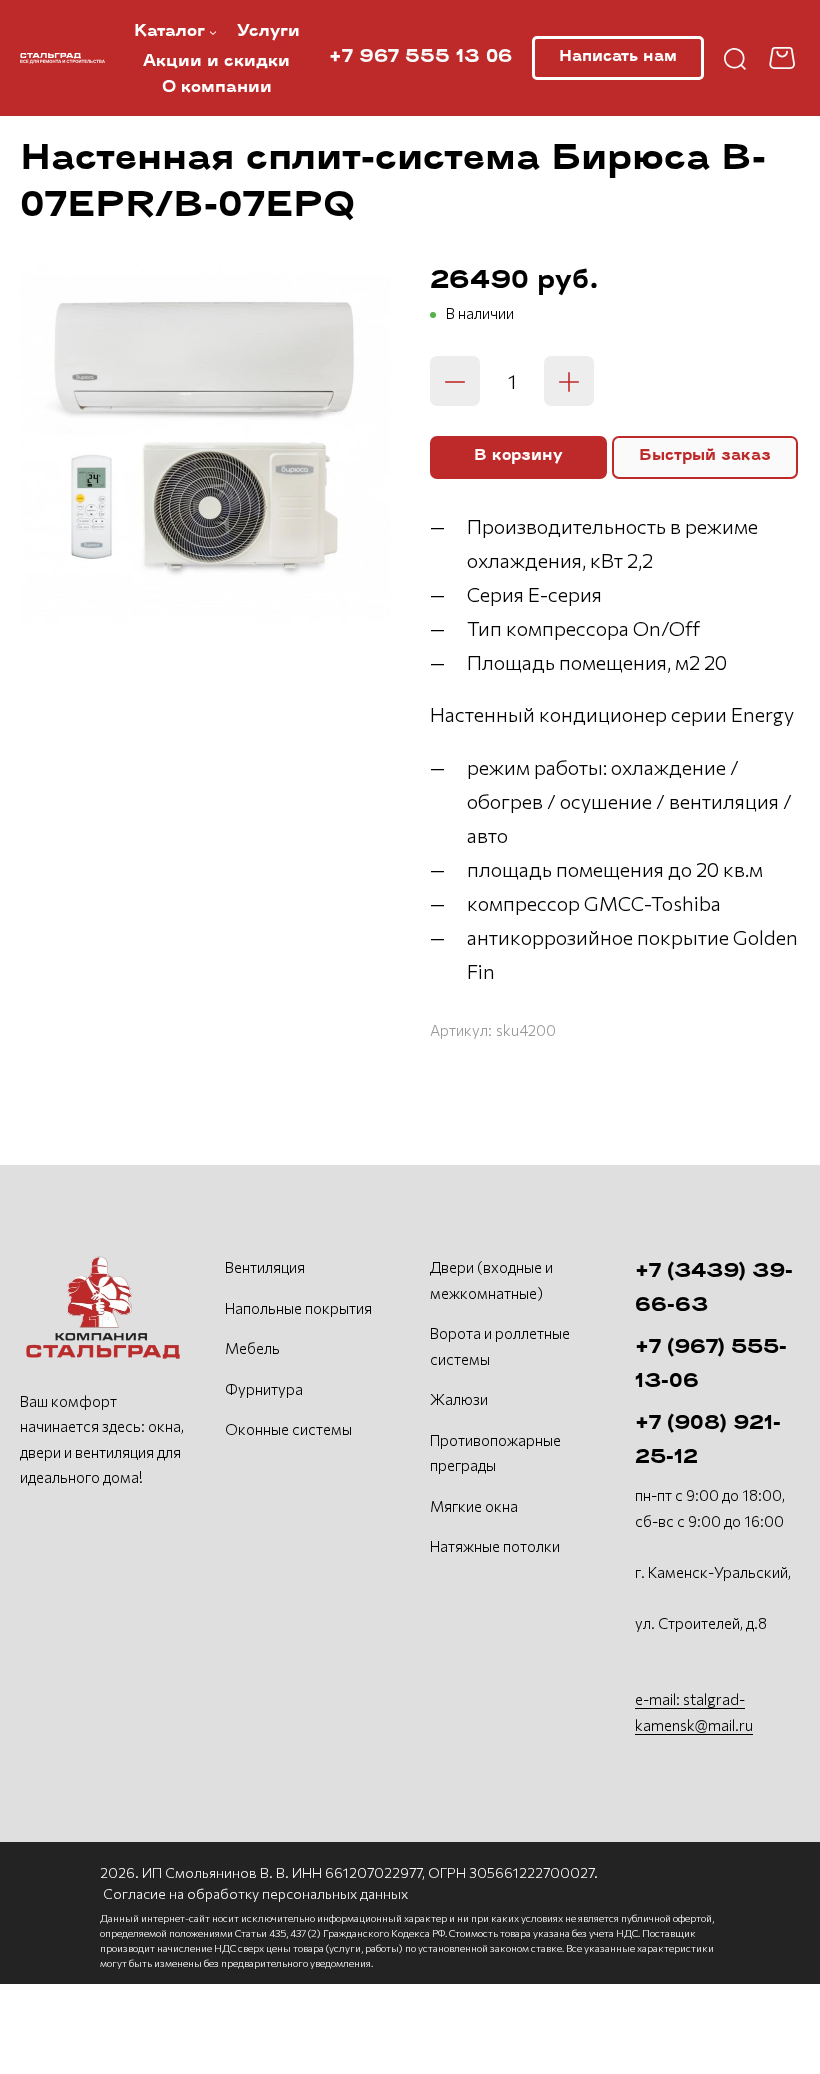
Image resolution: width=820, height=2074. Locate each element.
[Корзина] (784, 58)
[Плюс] (569, 381)
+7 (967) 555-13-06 (711, 1365)
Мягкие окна (474, 1506)
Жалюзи (459, 1399)
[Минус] (455, 381)
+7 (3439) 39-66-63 (714, 1289)
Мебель (252, 1348)
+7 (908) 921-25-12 (708, 1441)
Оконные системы (288, 1429)
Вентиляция (265, 1267)
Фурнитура (264, 1389)
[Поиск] (735, 58)
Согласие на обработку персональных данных (255, 1893)
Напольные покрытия (298, 1308)
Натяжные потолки (495, 1546)
